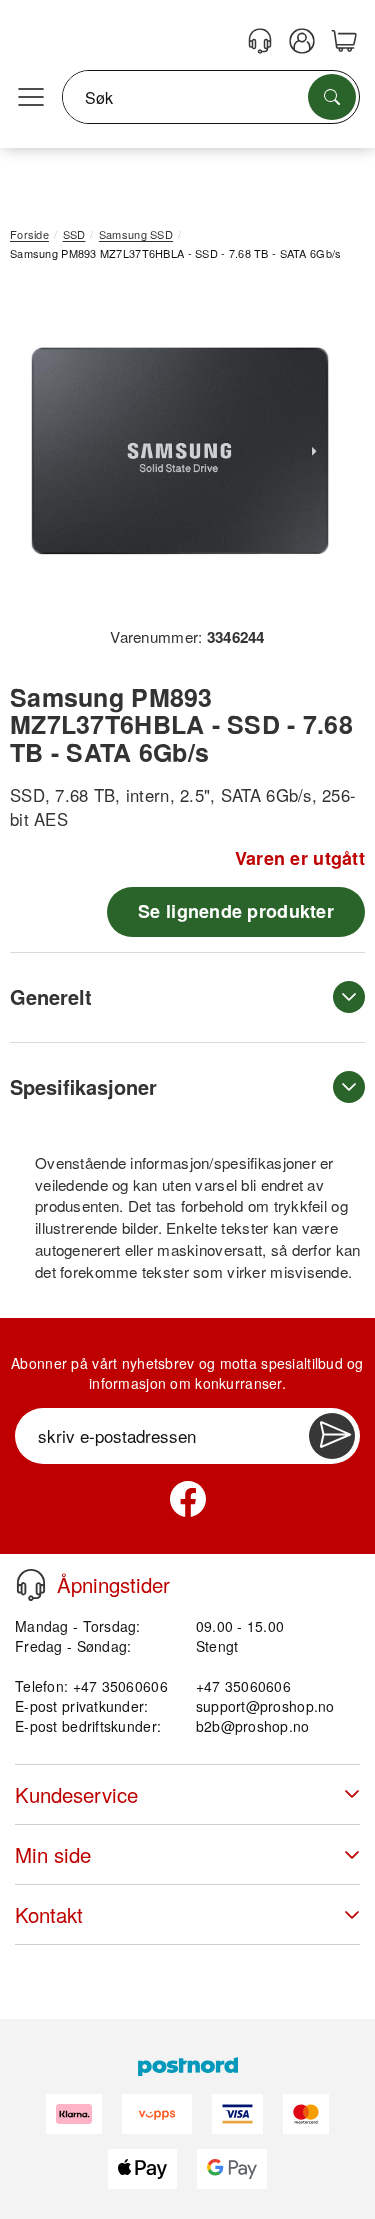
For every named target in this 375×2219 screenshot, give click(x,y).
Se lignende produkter (236, 911)
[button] (180, 451)
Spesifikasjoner (83, 1086)
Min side (53, 1854)
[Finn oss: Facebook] (188, 1499)
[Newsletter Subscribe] (332, 1436)
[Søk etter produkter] (332, 97)
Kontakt (49, 1914)
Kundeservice (76, 1794)
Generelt (51, 996)
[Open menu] (31, 98)
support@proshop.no (265, 1706)
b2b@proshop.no (253, 1726)
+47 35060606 (243, 1686)
